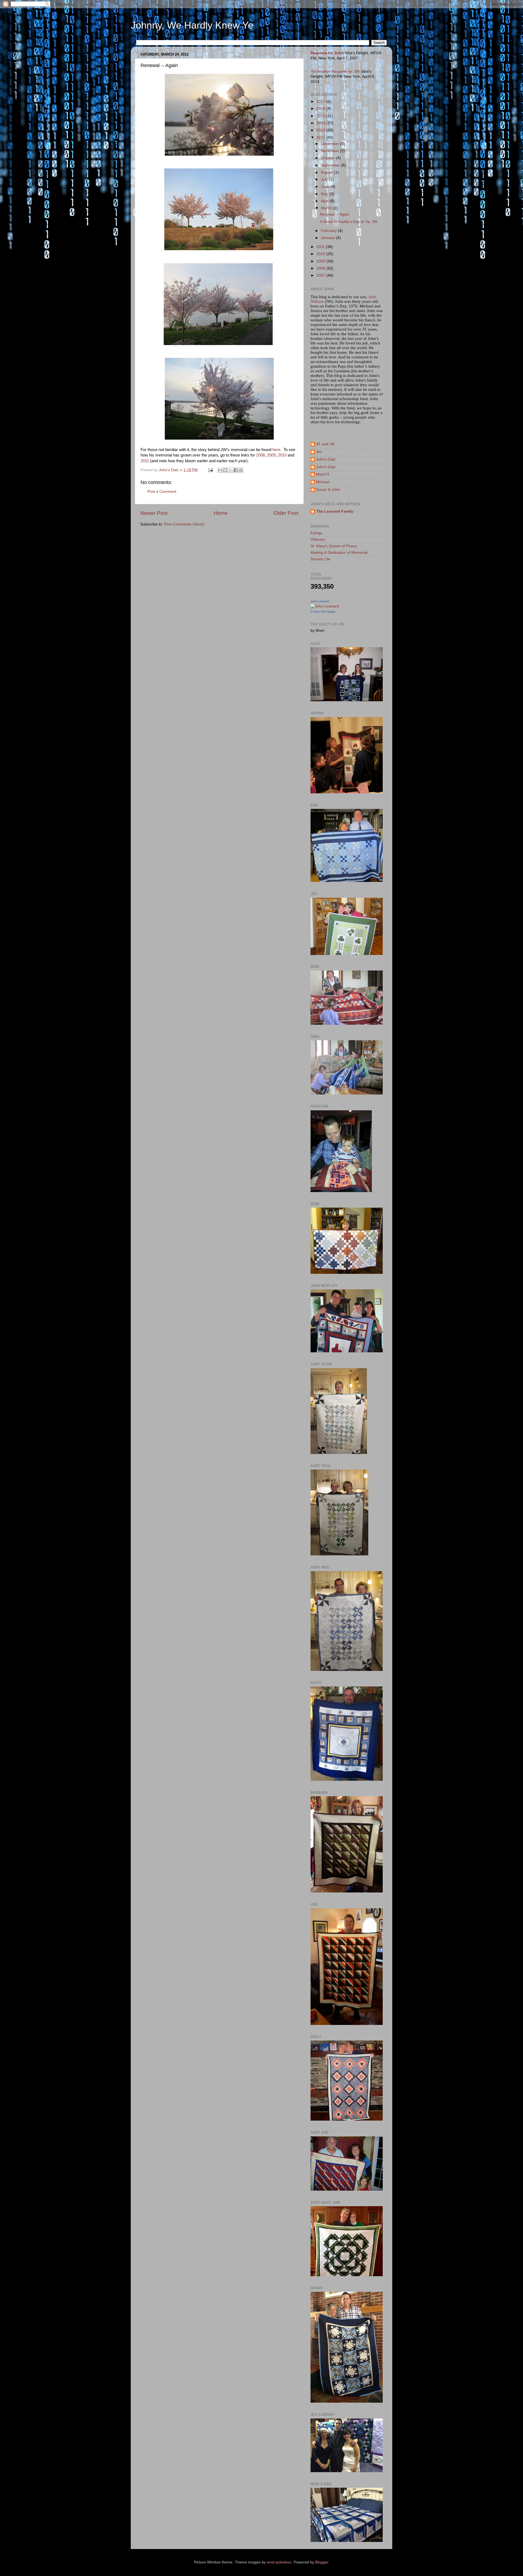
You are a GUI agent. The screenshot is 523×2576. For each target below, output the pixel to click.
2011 (145, 461)
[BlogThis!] (225, 470)
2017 (321, 102)
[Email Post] (210, 470)
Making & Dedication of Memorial (339, 553)
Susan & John (328, 490)
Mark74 (323, 474)
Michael (323, 482)
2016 (321, 109)
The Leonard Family (335, 511)
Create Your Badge (323, 612)
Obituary (318, 539)
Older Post (286, 513)
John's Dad (326, 459)
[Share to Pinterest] (241, 470)
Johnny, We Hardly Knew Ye (192, 25)
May (325, 194)
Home (221, 513)
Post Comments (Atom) (184, 524)
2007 (321, 275)
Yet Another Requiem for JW (335, 72)
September (331, 165)
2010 (282, 455)
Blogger (322, 2562)
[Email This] (220, 470)
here (276, 450)
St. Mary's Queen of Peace (334, 546)
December (330, 144)
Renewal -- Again (335, 214)
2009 (271, 455)
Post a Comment (162, 492)
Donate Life (320, 559)
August (327, 172)
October (328, 158)
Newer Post (154, 513)
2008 (260, 455)
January (328, 238)
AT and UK (325, 444)
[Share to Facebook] (236, 470)
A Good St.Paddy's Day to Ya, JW (349, 222)
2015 (321, 116)
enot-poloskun (279, 2562)
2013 (321, 130)
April (325, 201)
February (329, 231)
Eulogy (316, 533)
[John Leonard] (325, 606)
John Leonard (320, 601)
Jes (319, 452)
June (326, 187)
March (327, 208)
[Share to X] (230, 470)
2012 (321, 137)
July (325, 179)
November (330, 151)
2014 (321, 123)
